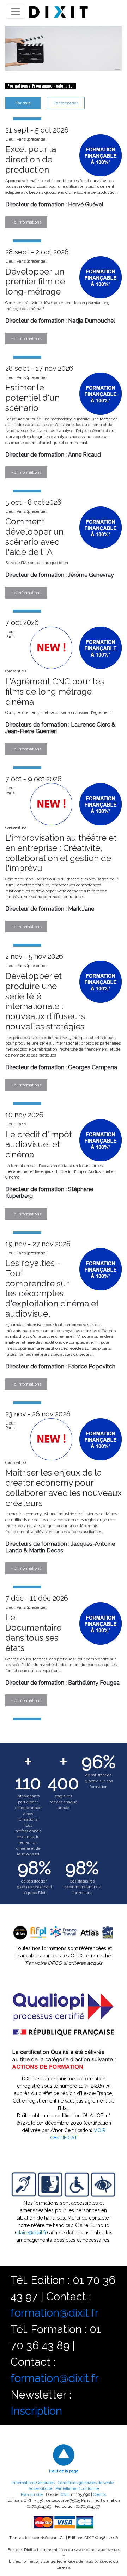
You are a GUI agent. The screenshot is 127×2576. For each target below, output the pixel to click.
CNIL (65, 2494)
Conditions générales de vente (86, 2483)
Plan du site (32, 2494)
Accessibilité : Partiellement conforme (64, 2488)
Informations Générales (33, 2483)
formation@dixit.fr (55, 2313)
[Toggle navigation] (16, 12)
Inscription (36, 2411)
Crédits (100, 2494)
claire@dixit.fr (31, 2233)
